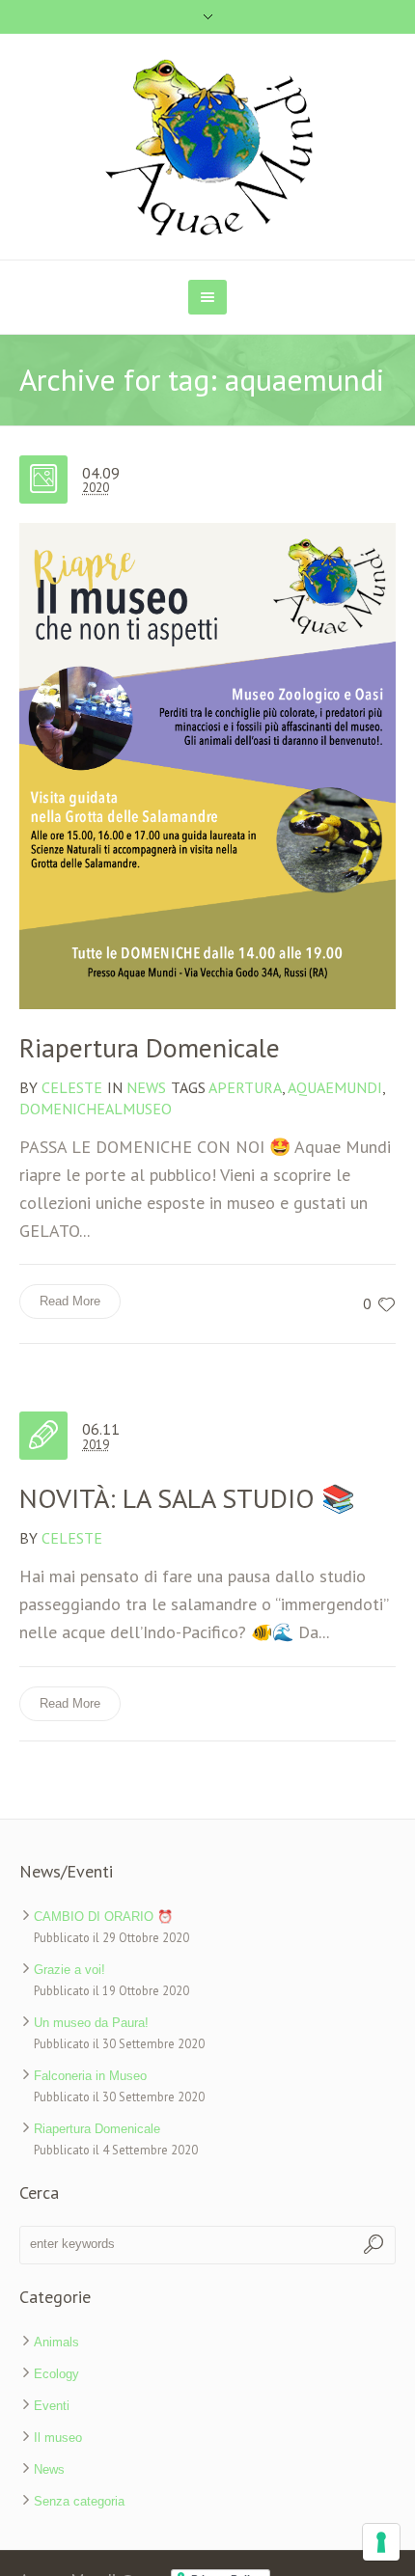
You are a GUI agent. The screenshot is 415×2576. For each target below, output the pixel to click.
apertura (245, 1087)
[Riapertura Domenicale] (207, 766)
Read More (70, 1301)
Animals (56, 2342)
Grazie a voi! (69, 1970)
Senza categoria (79, 2501)
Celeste (72, 1538)
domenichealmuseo (96, 1109)
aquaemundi (335, 1087)
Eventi (52, 2406)
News (146, 1087)
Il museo (58, 2438)
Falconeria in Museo (90, 2076)
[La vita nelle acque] (207, 147)
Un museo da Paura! (91, 2023)
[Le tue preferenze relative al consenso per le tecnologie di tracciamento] (381, 2542)
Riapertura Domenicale (150, 1047)
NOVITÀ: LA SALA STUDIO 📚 (187, 1498)
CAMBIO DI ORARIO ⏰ (103, 1917)
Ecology (56, 2374)
